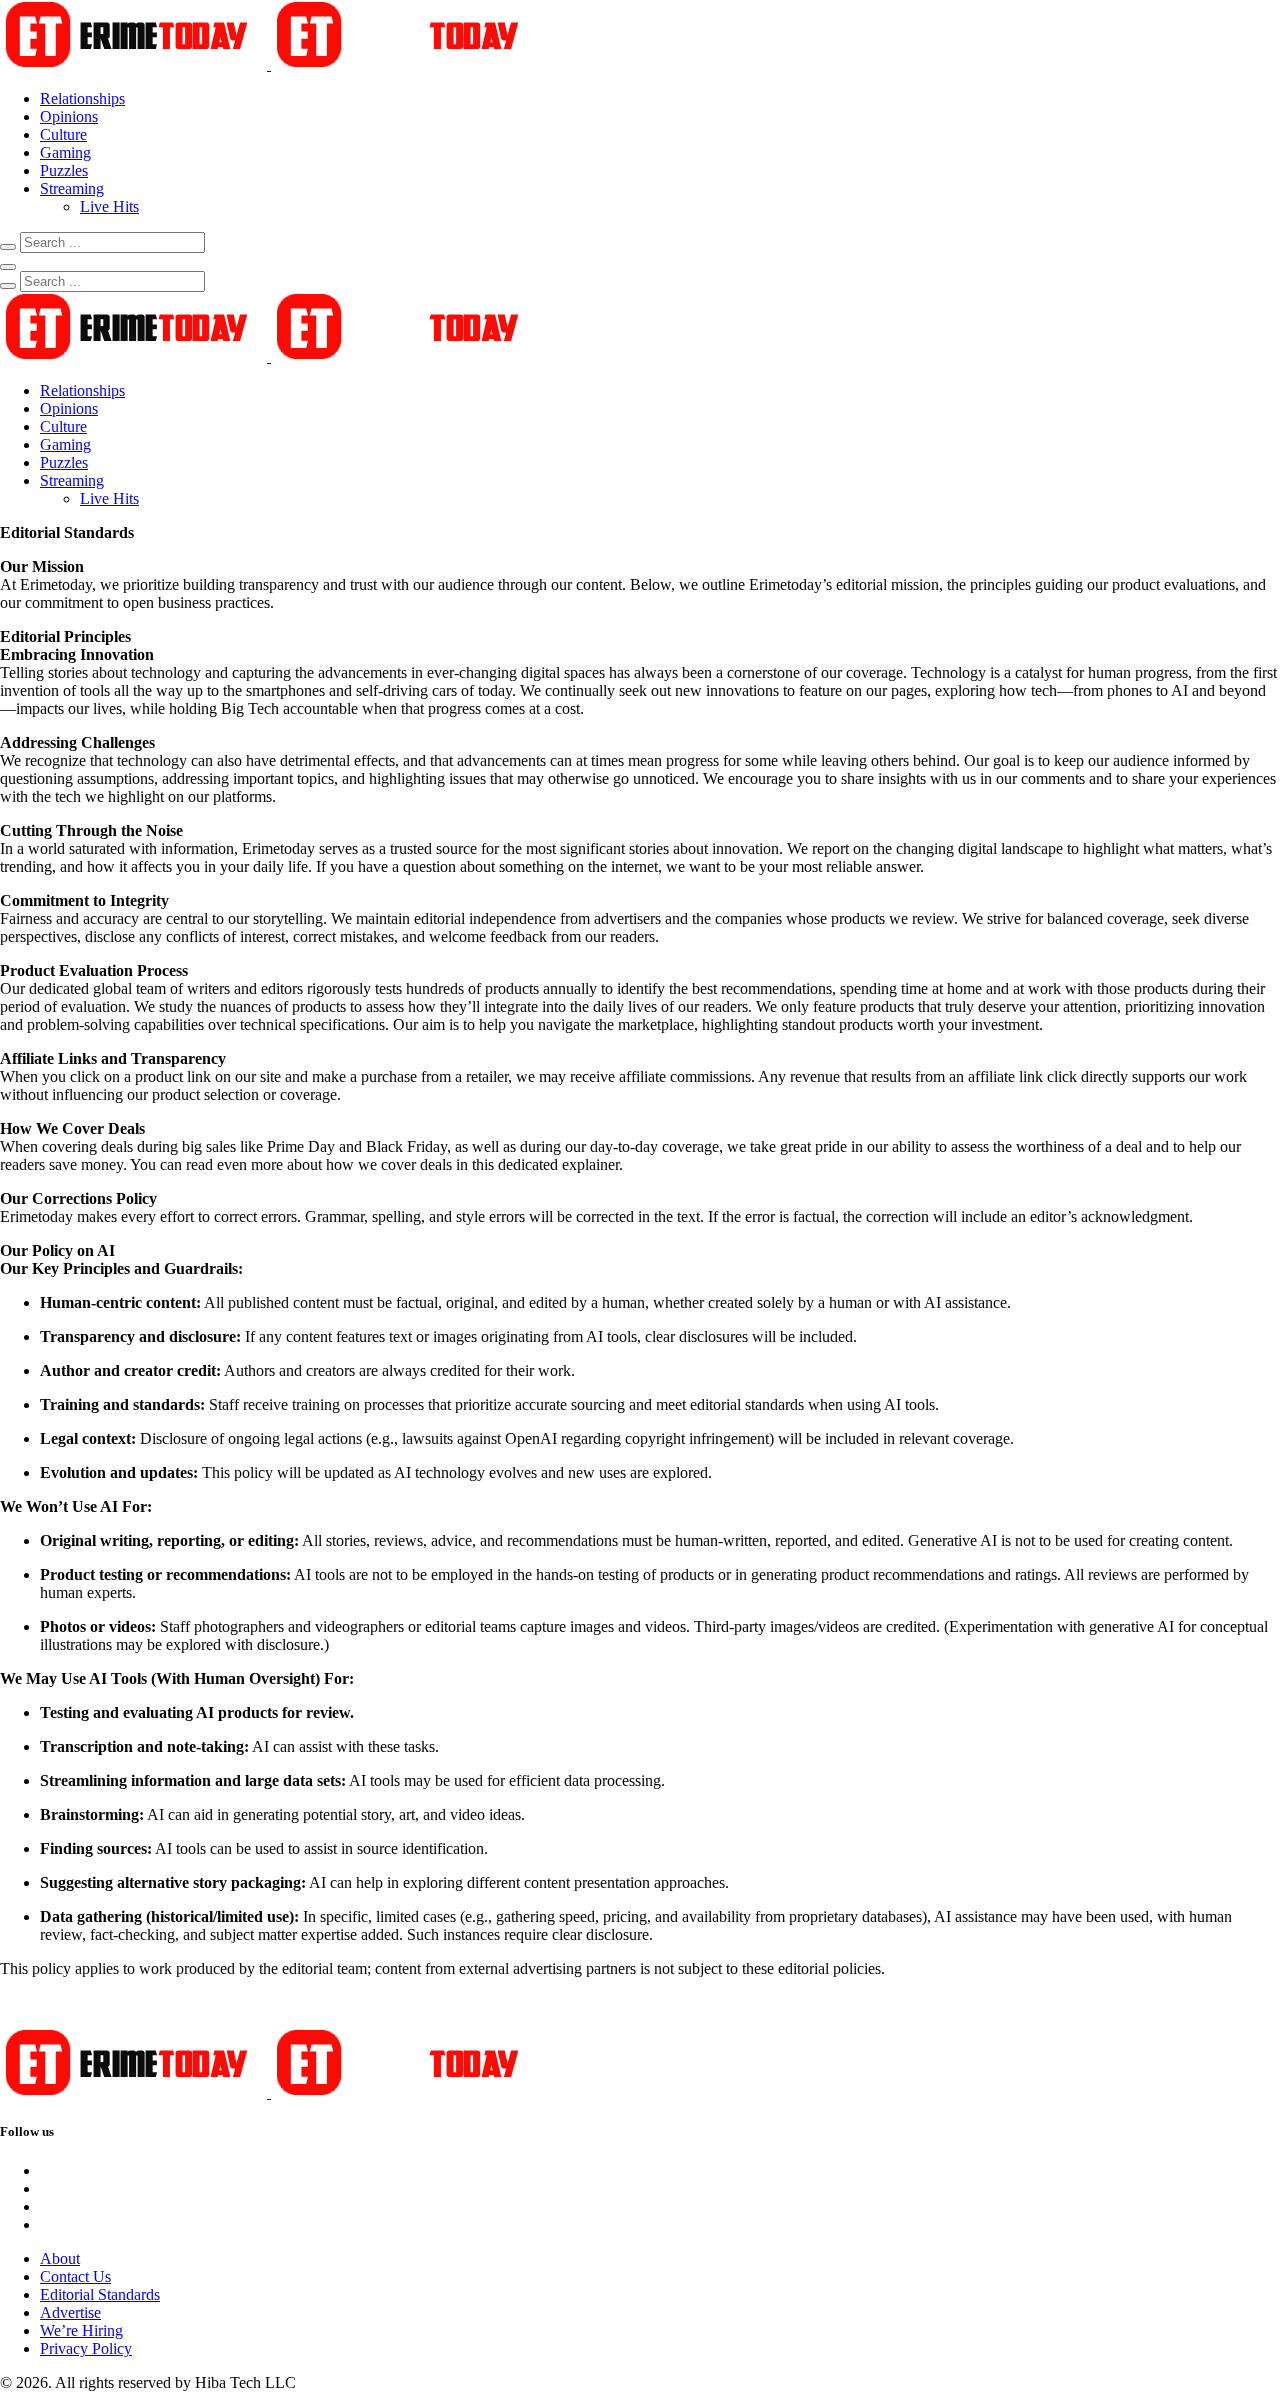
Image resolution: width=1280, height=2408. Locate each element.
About (60, 2258)
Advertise (70, 2312)
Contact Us (75, 2276)
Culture (63, 134)
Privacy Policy (86, 2348)
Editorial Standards (100, 2294)
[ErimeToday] (269, 64)
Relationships (82, 98)
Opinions (69, 116)
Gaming (65, 152)
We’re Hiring (81, 2330)
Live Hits (109, 206)
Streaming (72, 188)
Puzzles (64, 170)
